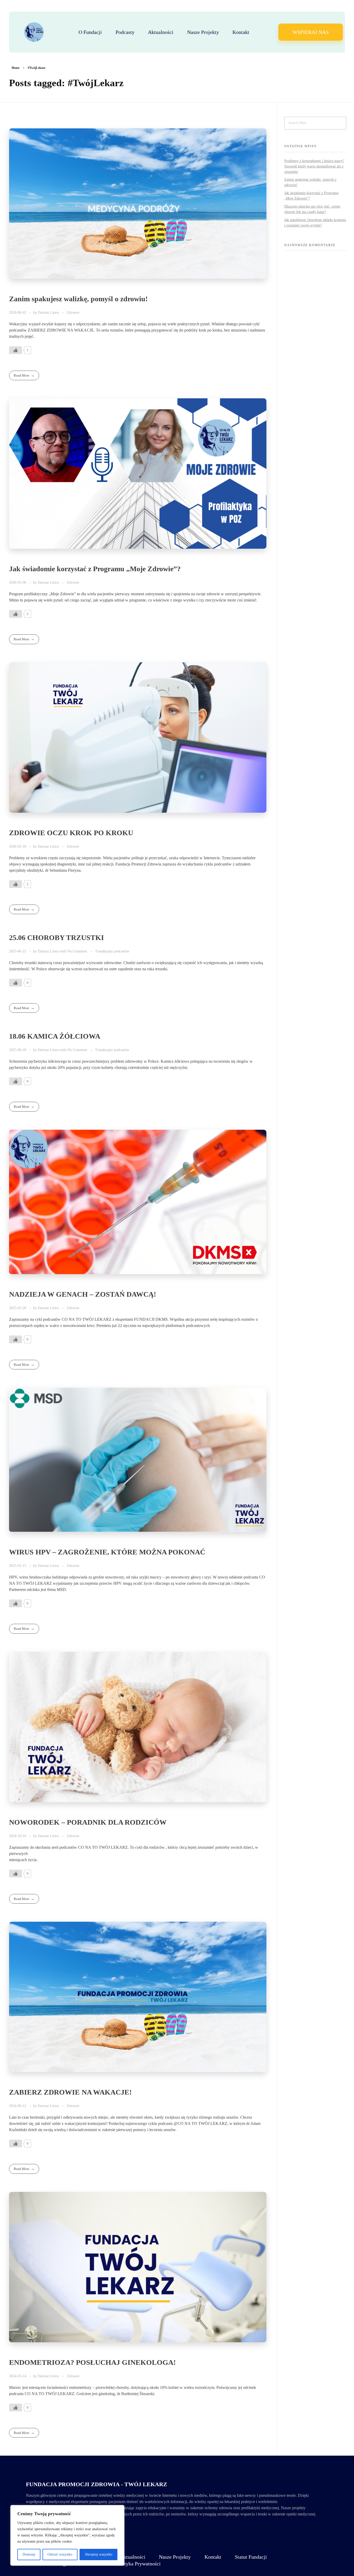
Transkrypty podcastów (112, 951)
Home (16, 68)
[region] (67, 2535)
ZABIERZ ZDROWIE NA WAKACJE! (70, 2092)
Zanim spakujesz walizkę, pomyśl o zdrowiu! (78, 299)
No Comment (77, 951)
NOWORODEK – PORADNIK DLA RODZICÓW (88, 1822)
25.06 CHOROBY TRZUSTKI (56, 938)
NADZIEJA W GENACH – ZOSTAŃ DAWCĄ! (83, 1294)
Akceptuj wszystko (98, 2554)
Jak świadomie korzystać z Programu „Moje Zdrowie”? (95, 569)
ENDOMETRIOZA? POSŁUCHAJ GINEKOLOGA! (92, 2362)
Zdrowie (73, 312)
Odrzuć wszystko (60, 2554)
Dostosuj (29, 2554)
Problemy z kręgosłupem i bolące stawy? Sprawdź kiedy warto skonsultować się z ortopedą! (314, 166)
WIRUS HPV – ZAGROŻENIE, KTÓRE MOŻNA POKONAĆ (107, 1552)
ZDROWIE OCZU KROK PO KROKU (71, 833)
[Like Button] (16, 350)
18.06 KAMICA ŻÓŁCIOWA (55, 1036)
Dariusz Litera (49, 312)
